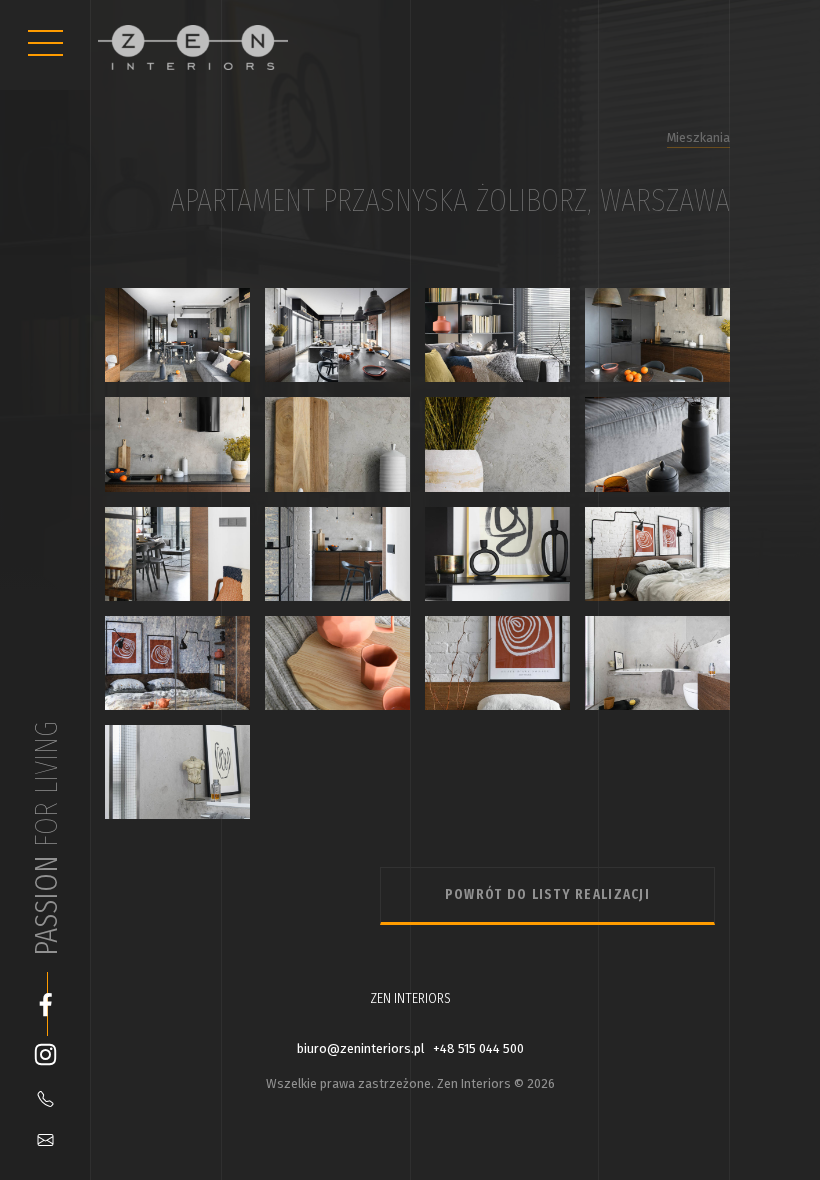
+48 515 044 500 (478, 1048)
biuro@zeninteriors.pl (360, 1048)
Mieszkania (698, 137)
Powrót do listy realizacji (547, 894)
